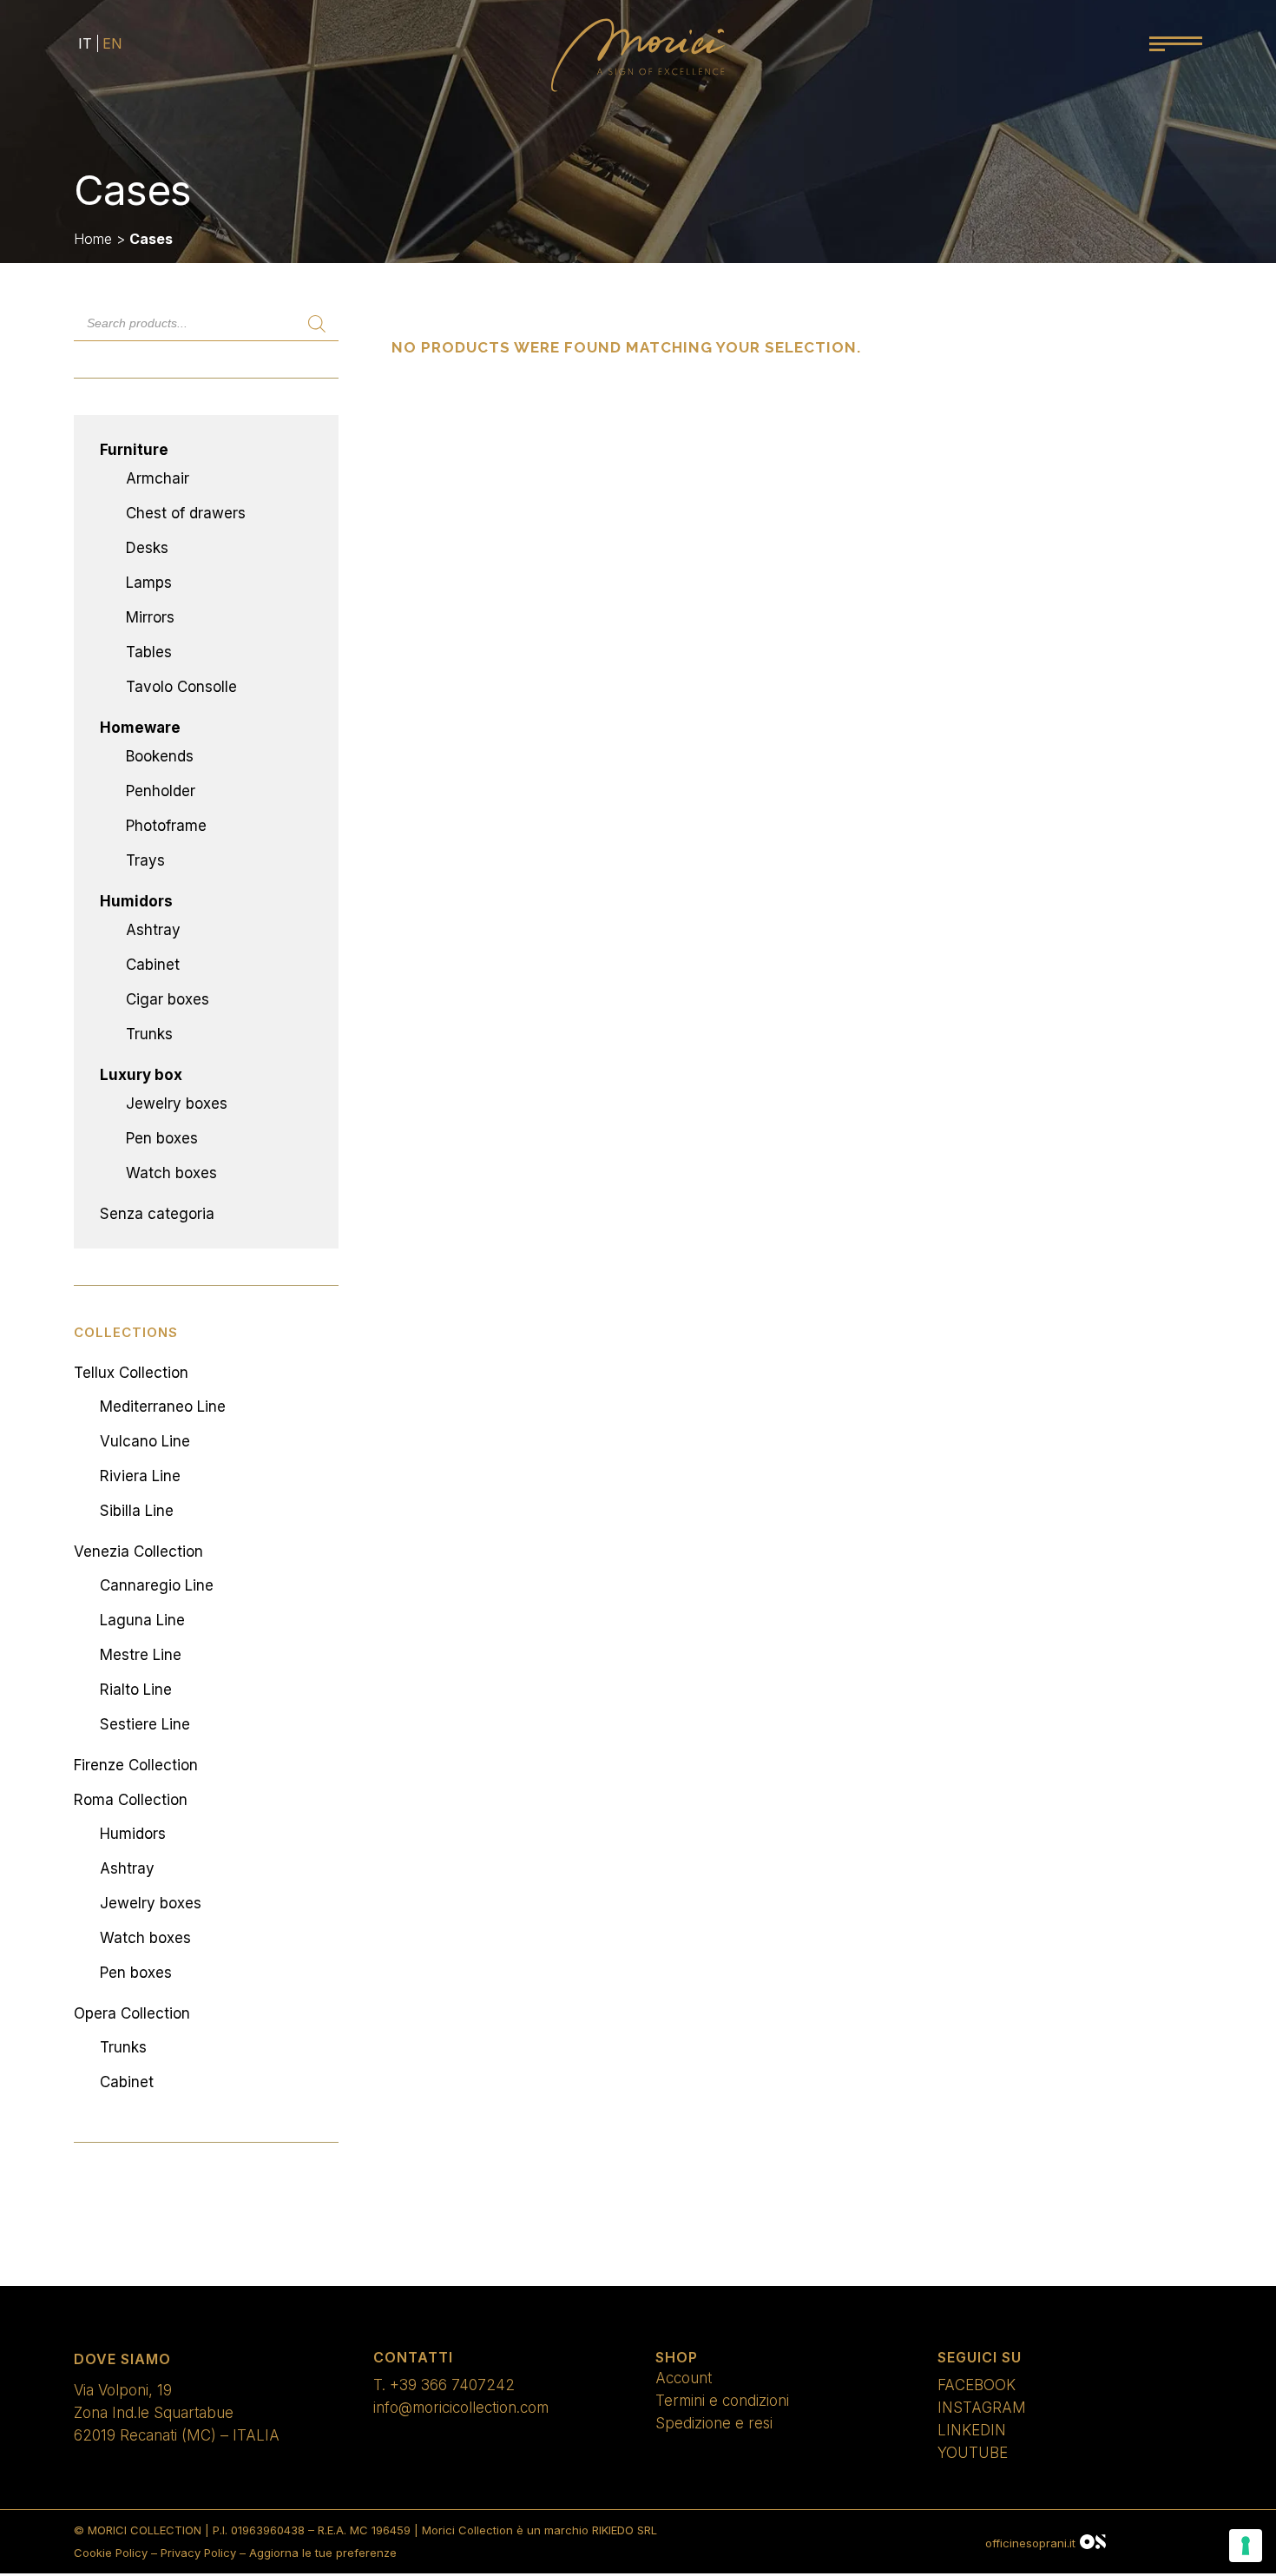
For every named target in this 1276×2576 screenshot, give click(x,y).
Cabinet (153, 965)
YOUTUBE (973, 2453)
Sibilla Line (137, 1511)
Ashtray (153, 930)
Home (93, 239)
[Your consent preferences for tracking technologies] (1246, 2546)
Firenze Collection (136, 1765)
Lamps (149, 583)
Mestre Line (141, 1655)
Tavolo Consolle (181, 687)
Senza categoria (157, 1214)
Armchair (158, 478)
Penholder (161, 791)
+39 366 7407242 (452, 2385)
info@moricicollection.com (461, 2408)
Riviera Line (140, 1476)
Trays (145, 860)
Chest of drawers (186, 513)
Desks (147, 548)
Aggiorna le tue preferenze (323, 2553)
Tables (149, 652)
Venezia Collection (138, 1552)
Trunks (149, 1034)
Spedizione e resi (714, 2423)
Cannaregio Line (157, 1585)
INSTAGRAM (982, 2408)
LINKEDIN (972, 2430)
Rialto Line (136, 1690)
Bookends (160, 756)
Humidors (136, 901)
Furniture (134, 450)
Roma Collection (131, 1800)
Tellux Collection (131, 1373)
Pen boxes (162, 1138)
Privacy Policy (198, 2553)
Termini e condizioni (722, 2401)
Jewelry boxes (177, 1104)
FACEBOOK (977, 2385)
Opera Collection (132, 2013)
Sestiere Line (145, 1724)
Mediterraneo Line (163, 1407)
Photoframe (166, 826)
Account (684, 2378)
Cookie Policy (111, 2553)
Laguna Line (142, 1620)
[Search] (317, 324)
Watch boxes (171, 1173)
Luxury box (141, 1075)
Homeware (140, 728)
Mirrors (150, 617)
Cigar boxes (168, 999)
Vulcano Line (145, 1441)
